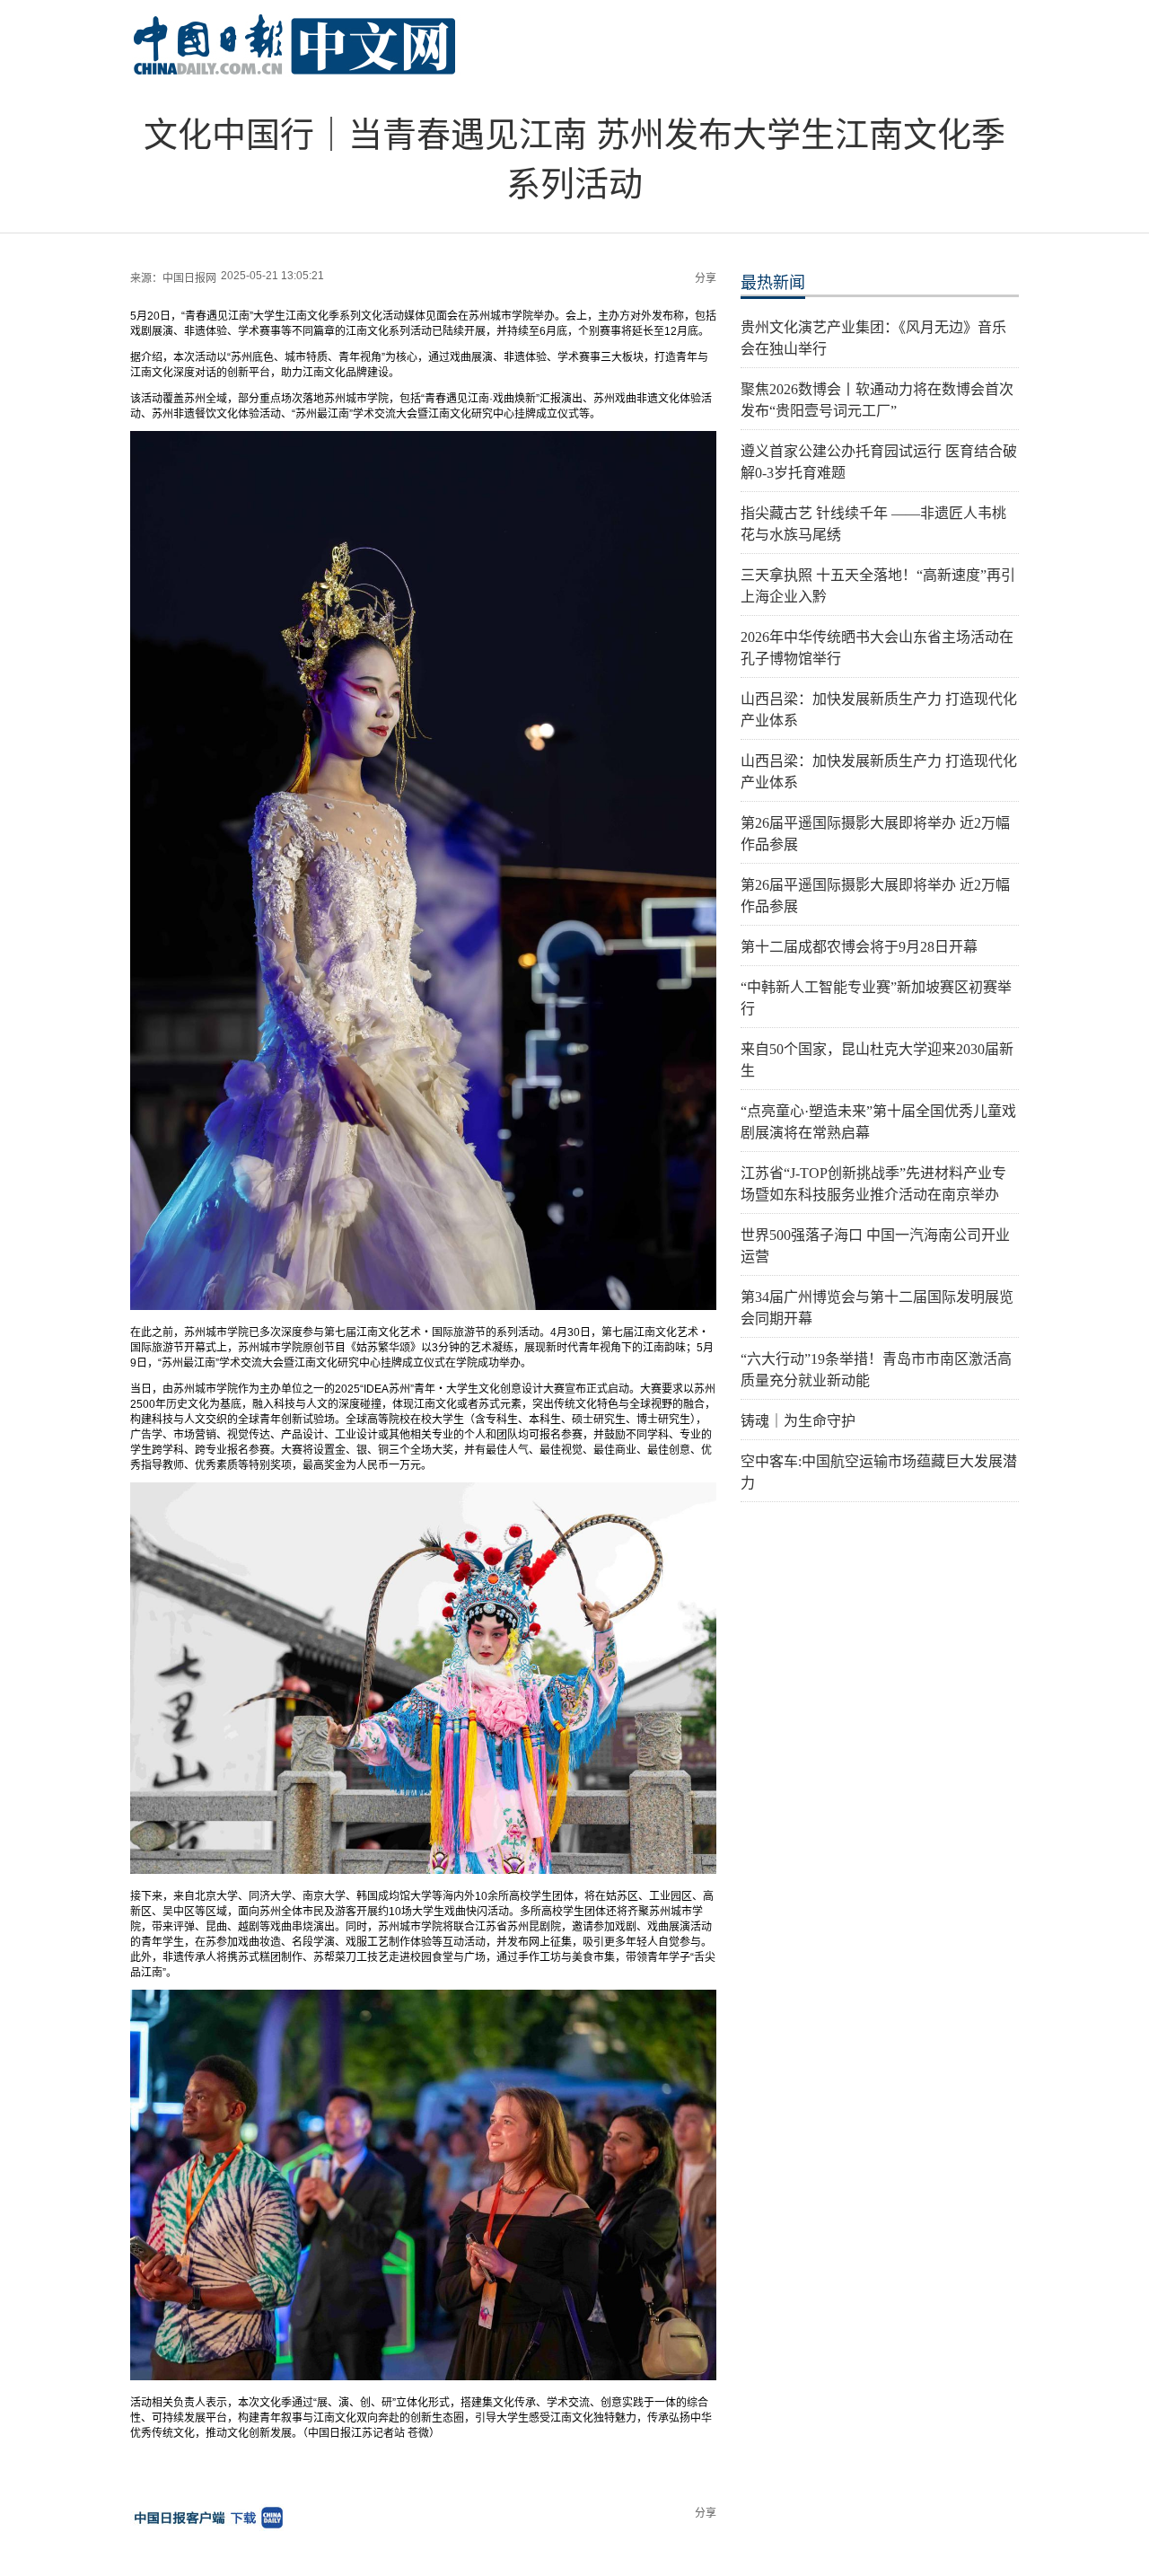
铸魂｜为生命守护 (798, 1421)
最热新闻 (773, 283)
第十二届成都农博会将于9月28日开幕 (859, 947)
